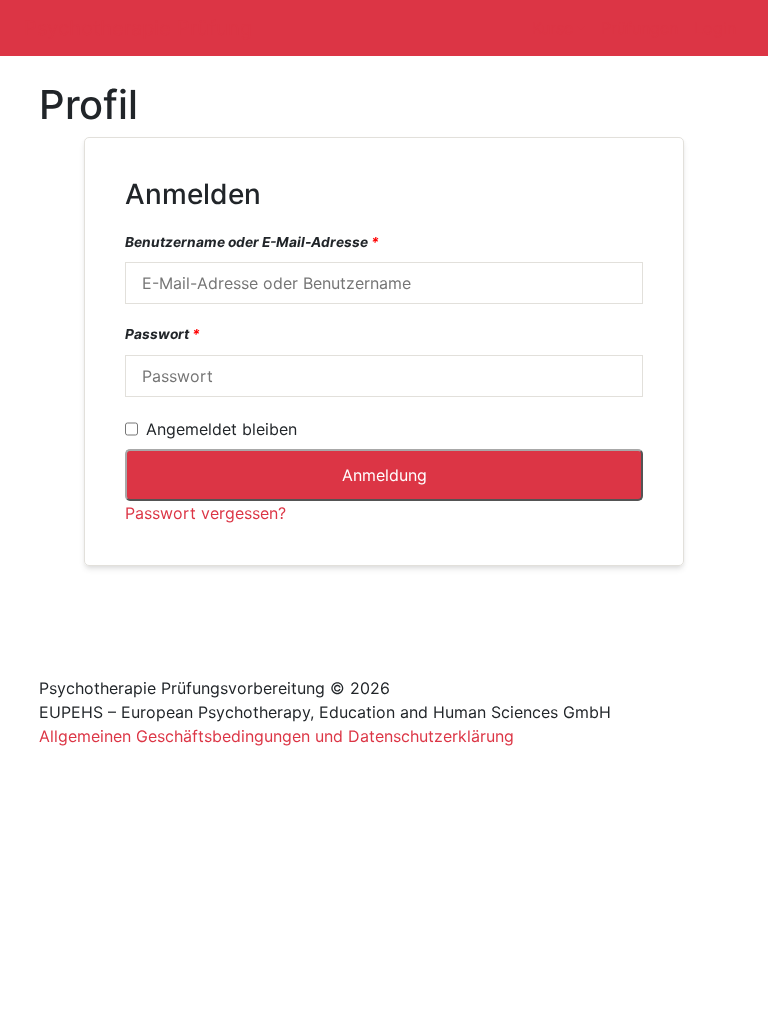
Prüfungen (639, 28)
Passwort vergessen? (205, 513)
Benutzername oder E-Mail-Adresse (252, 242)
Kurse (552, 28)
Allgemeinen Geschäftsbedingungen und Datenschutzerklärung (276, 736)
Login (715, 28)
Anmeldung (384, 475)
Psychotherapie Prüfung (138, 28)
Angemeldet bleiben (221, 429)
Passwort (162, 334)
